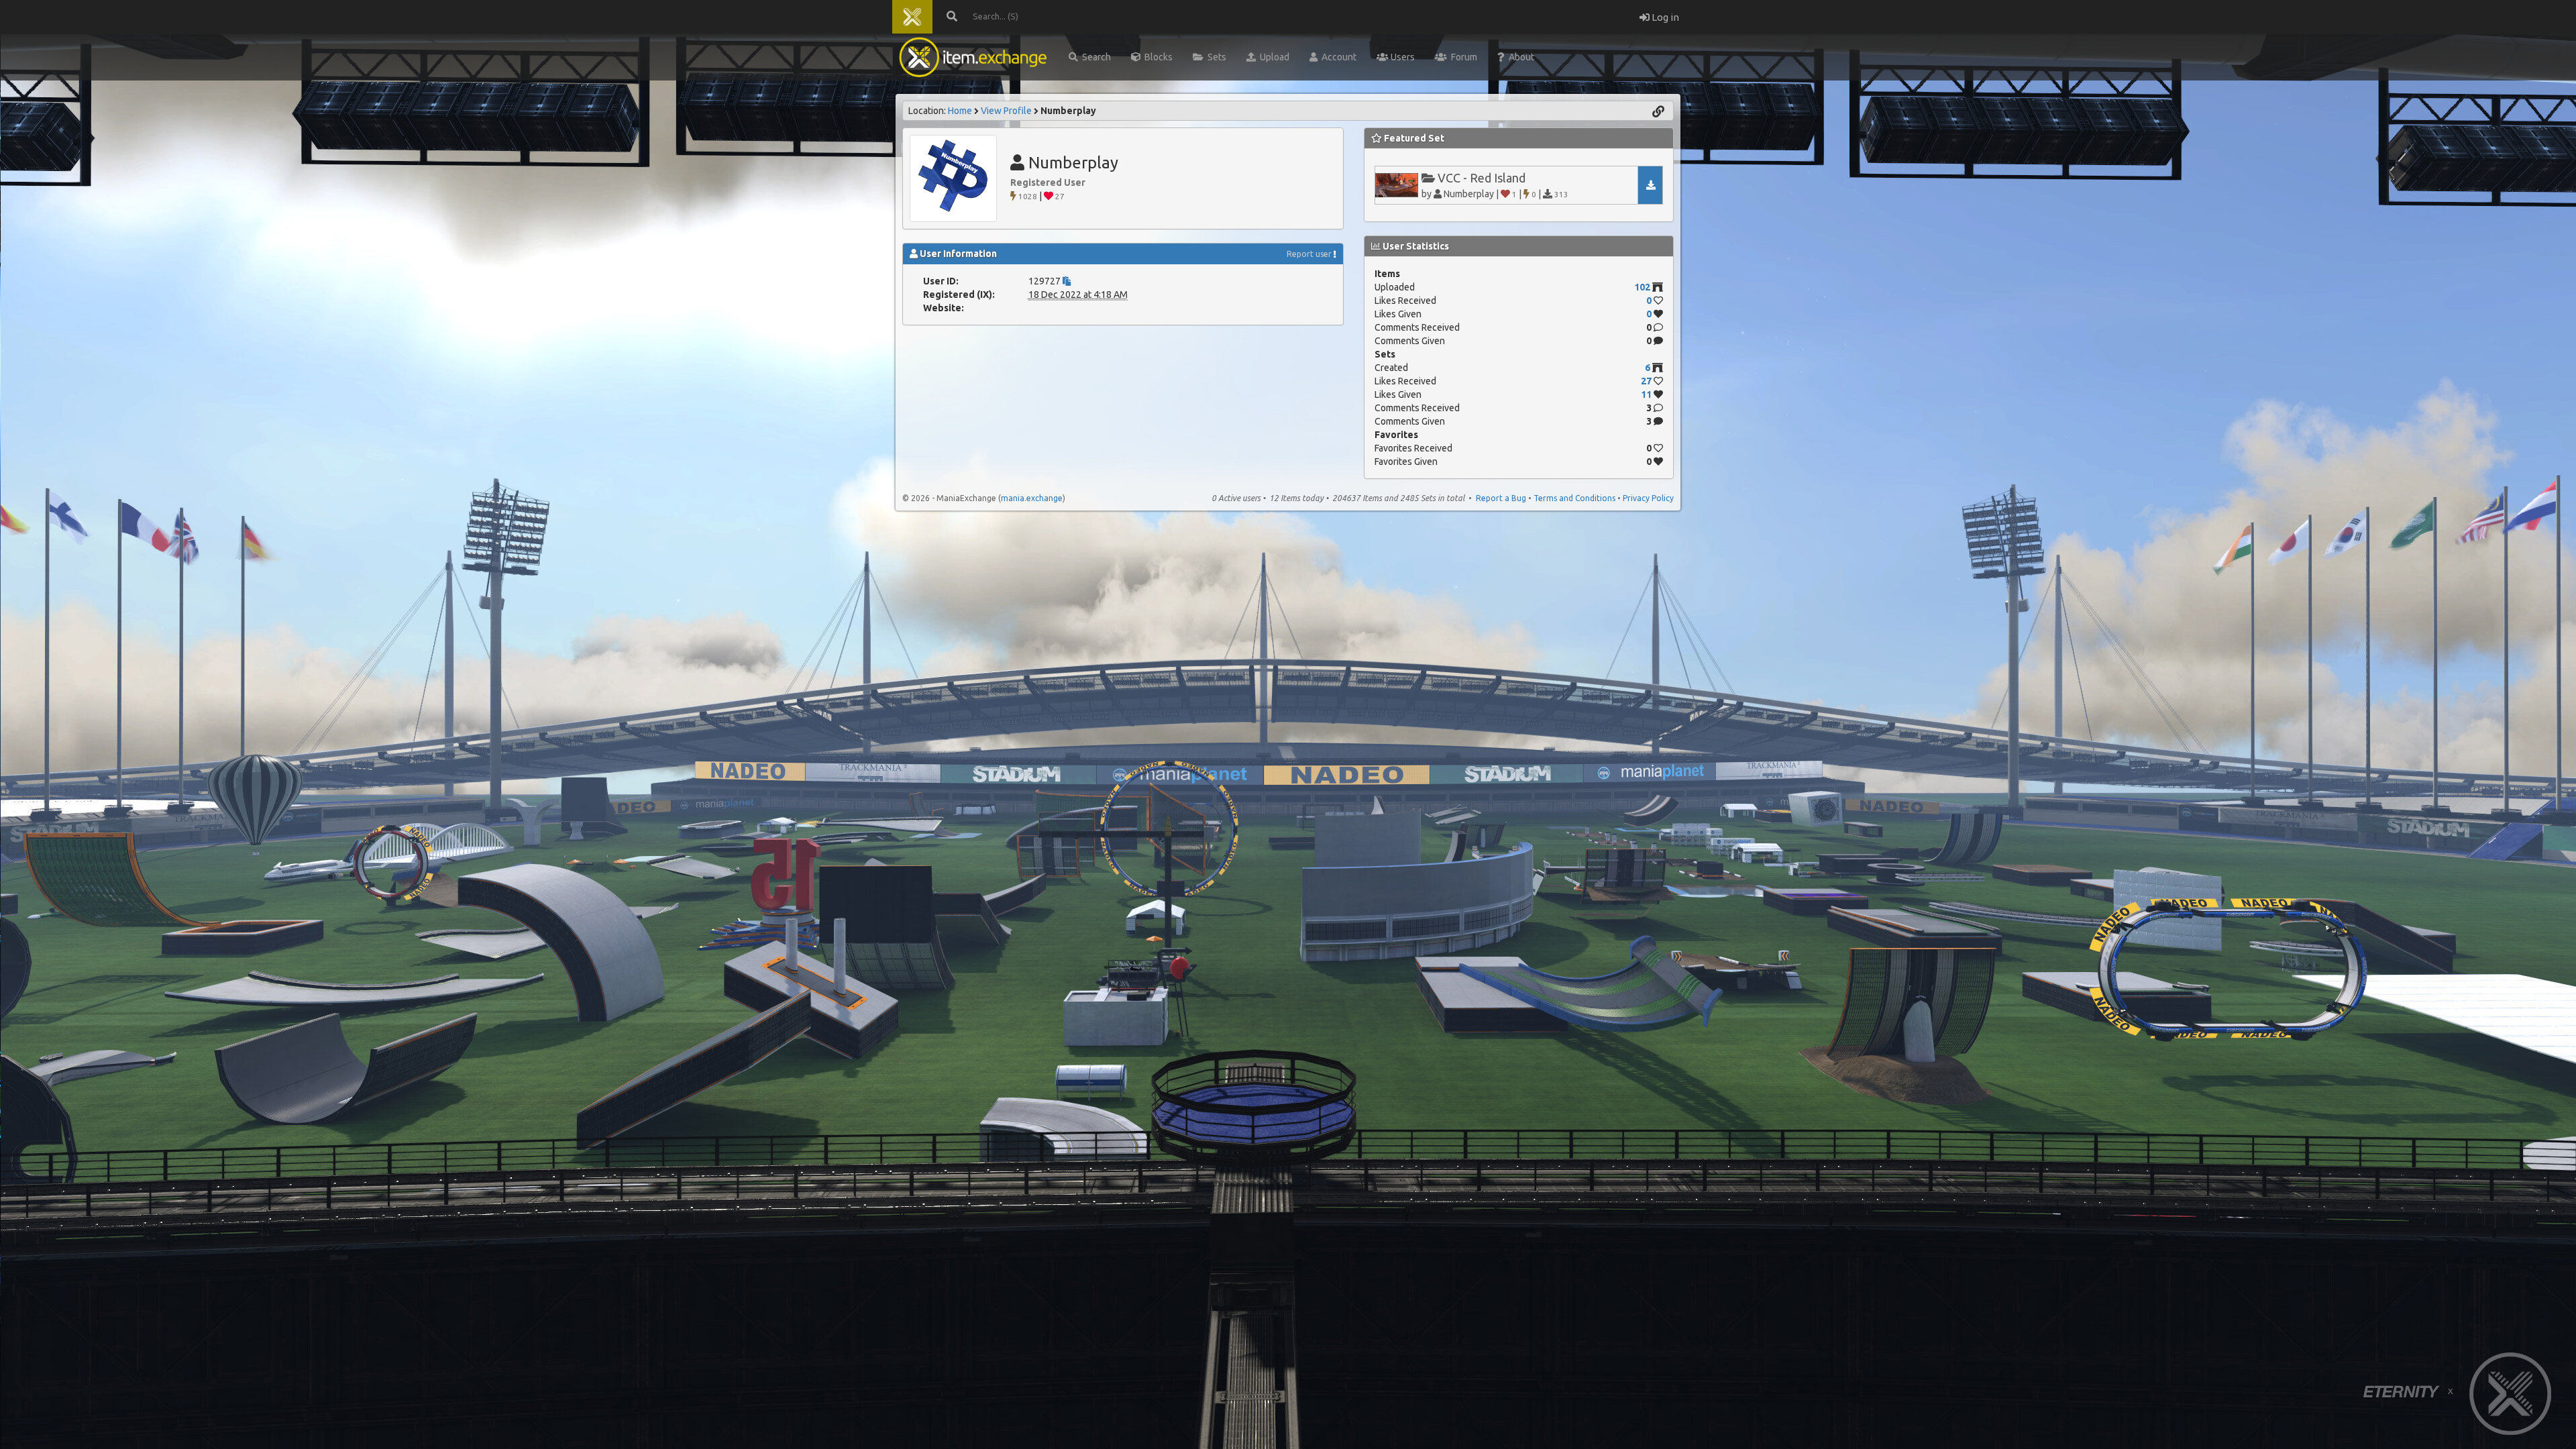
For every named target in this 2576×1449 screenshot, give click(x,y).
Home (960, 111)
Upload (1273, 57)
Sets (1215, 57)
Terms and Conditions (1574, 498)
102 (1642, 287)
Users (1402, 57)
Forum (1462, 57)
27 (1646, 381)
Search (1094, 57)
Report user (1309, 254)
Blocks (1157, 57)
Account (1337, 57)
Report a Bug (1501, 498)
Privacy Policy (1648, 498)
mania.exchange (1032, 498)
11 (1646, 394)
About (1519, 57)
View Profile (1006, 111)
